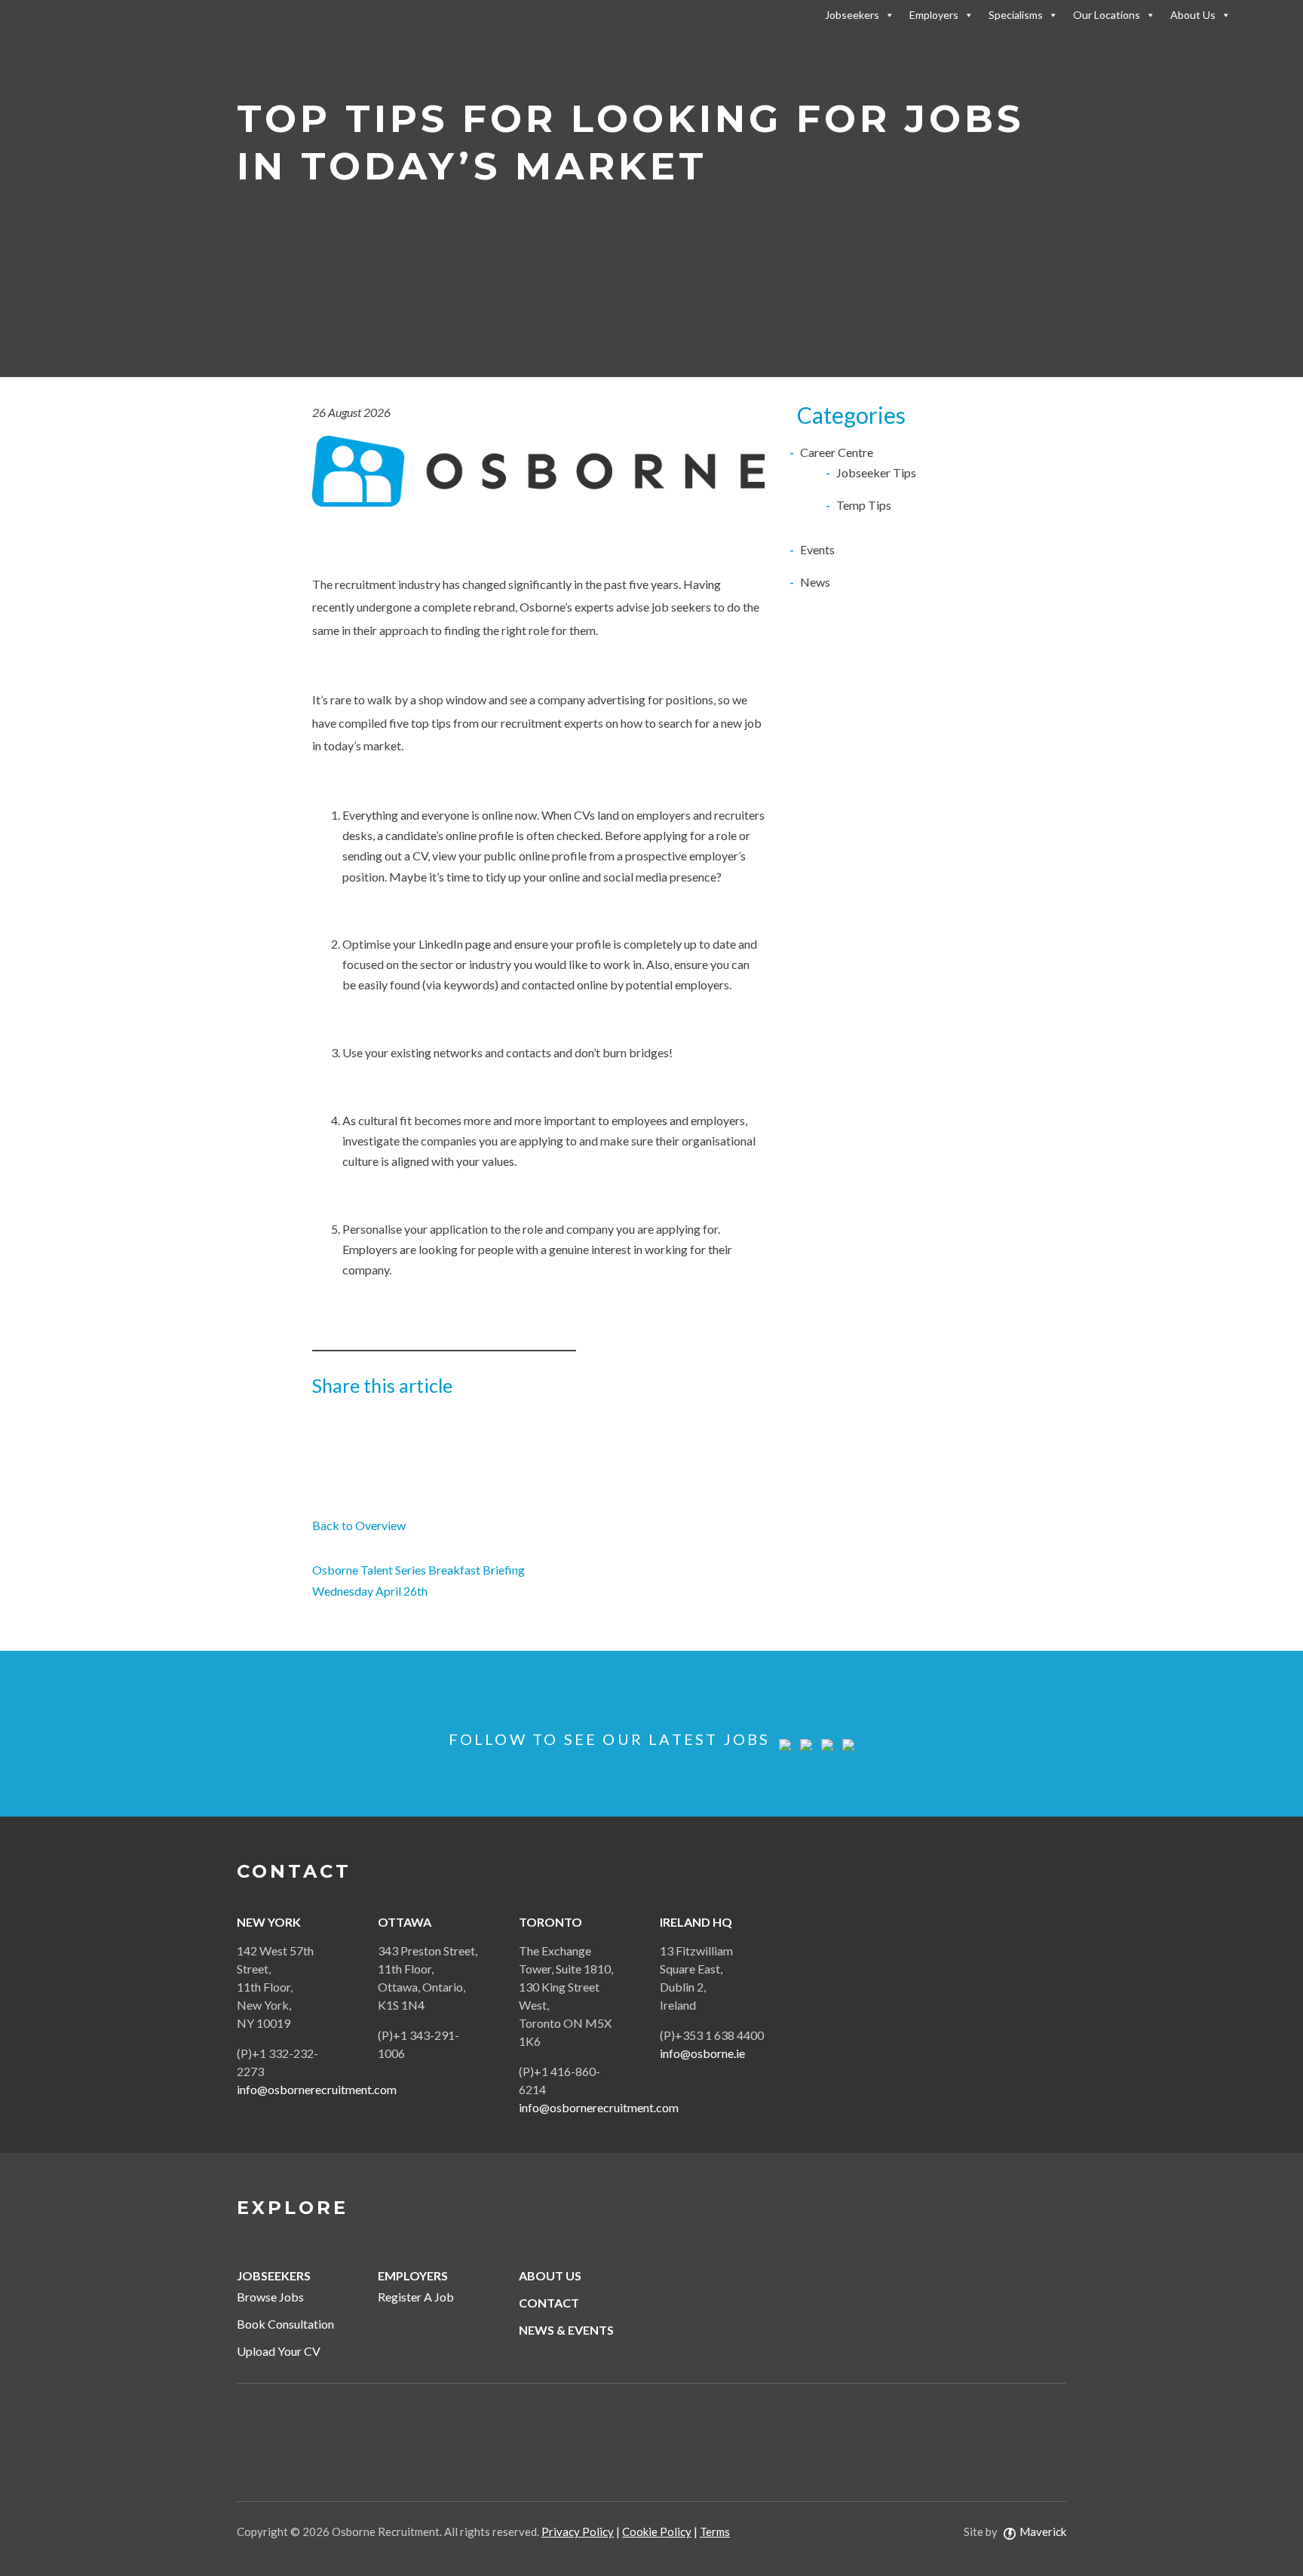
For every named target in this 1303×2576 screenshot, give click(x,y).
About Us (1193, 15)
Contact (549, 2303)
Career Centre (837, 452)
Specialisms (1016, 15)
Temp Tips (864, 505)
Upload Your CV (279, 2351)
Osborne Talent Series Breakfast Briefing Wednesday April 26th (418, 1580)
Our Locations (1107, 15)
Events (817, 549)
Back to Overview (359, 1525)
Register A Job (416, 2297)
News (815, 582)
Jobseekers (852, 15)
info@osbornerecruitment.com (317, 2089)
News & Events (566, 2330)
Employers (934, 15)
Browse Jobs (270, 2297)
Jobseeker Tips (876, 472)
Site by (1015, 2532)
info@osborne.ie (702, 2053)
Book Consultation (285, 2324)
